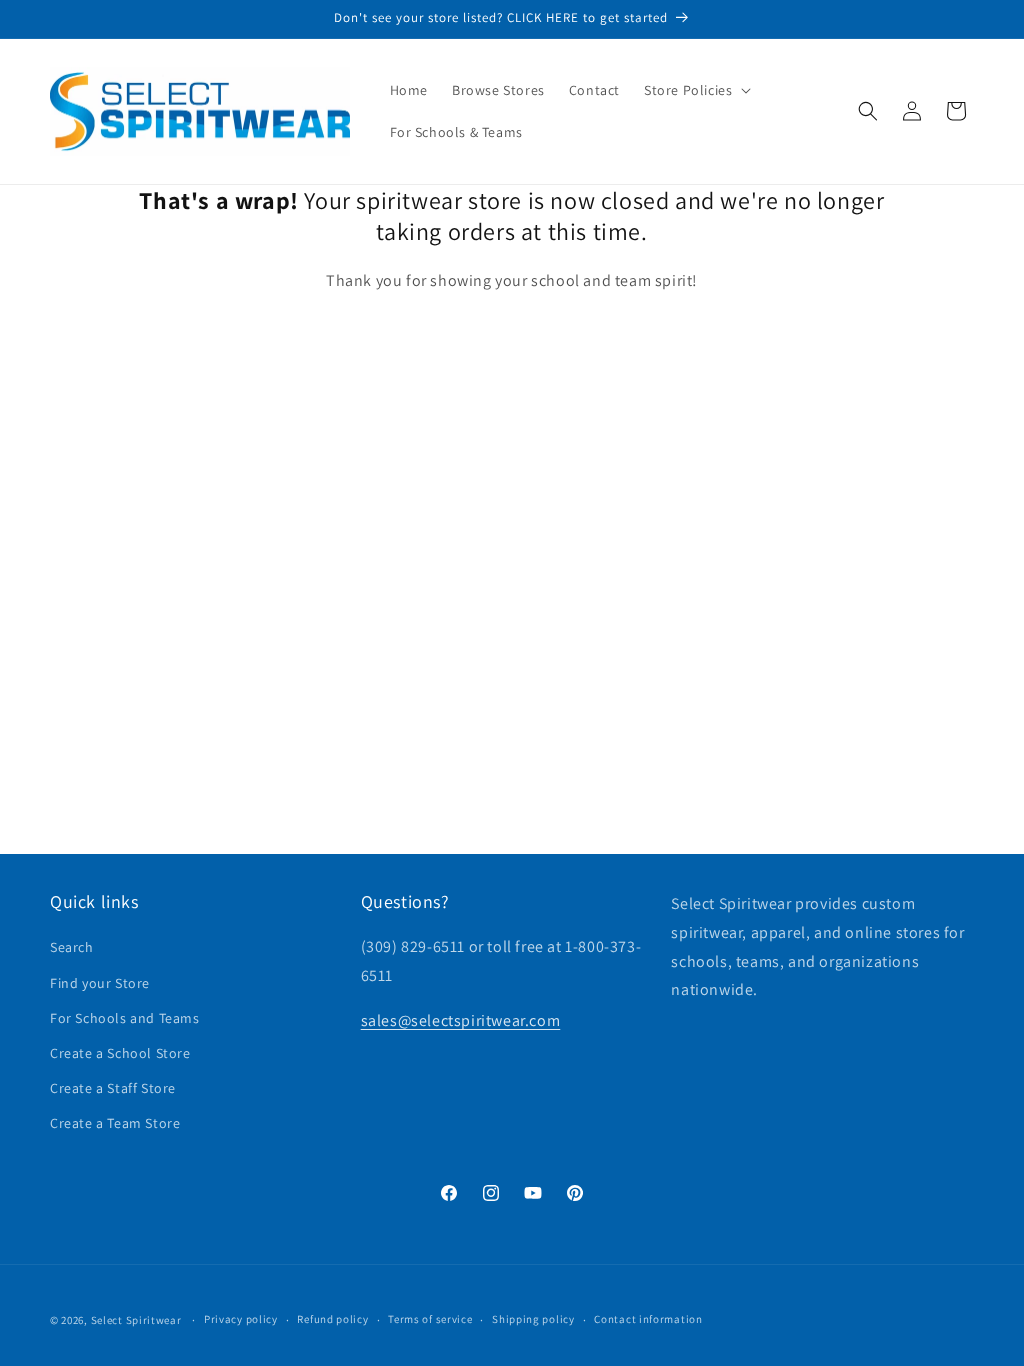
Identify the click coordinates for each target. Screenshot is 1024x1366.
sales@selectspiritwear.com (461, 1020)
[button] (695, 90)
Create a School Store (120, 1053)
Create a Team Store (115, 1123)
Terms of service (430, 1319)
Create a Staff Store (113, 1088)
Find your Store (100, 983)
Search (72, 947)
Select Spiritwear (136, 1320)
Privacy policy (241, 1319)
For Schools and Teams (125, 1018)
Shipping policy (533, 1319)
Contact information (648, 1319)
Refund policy (332, 1319)
